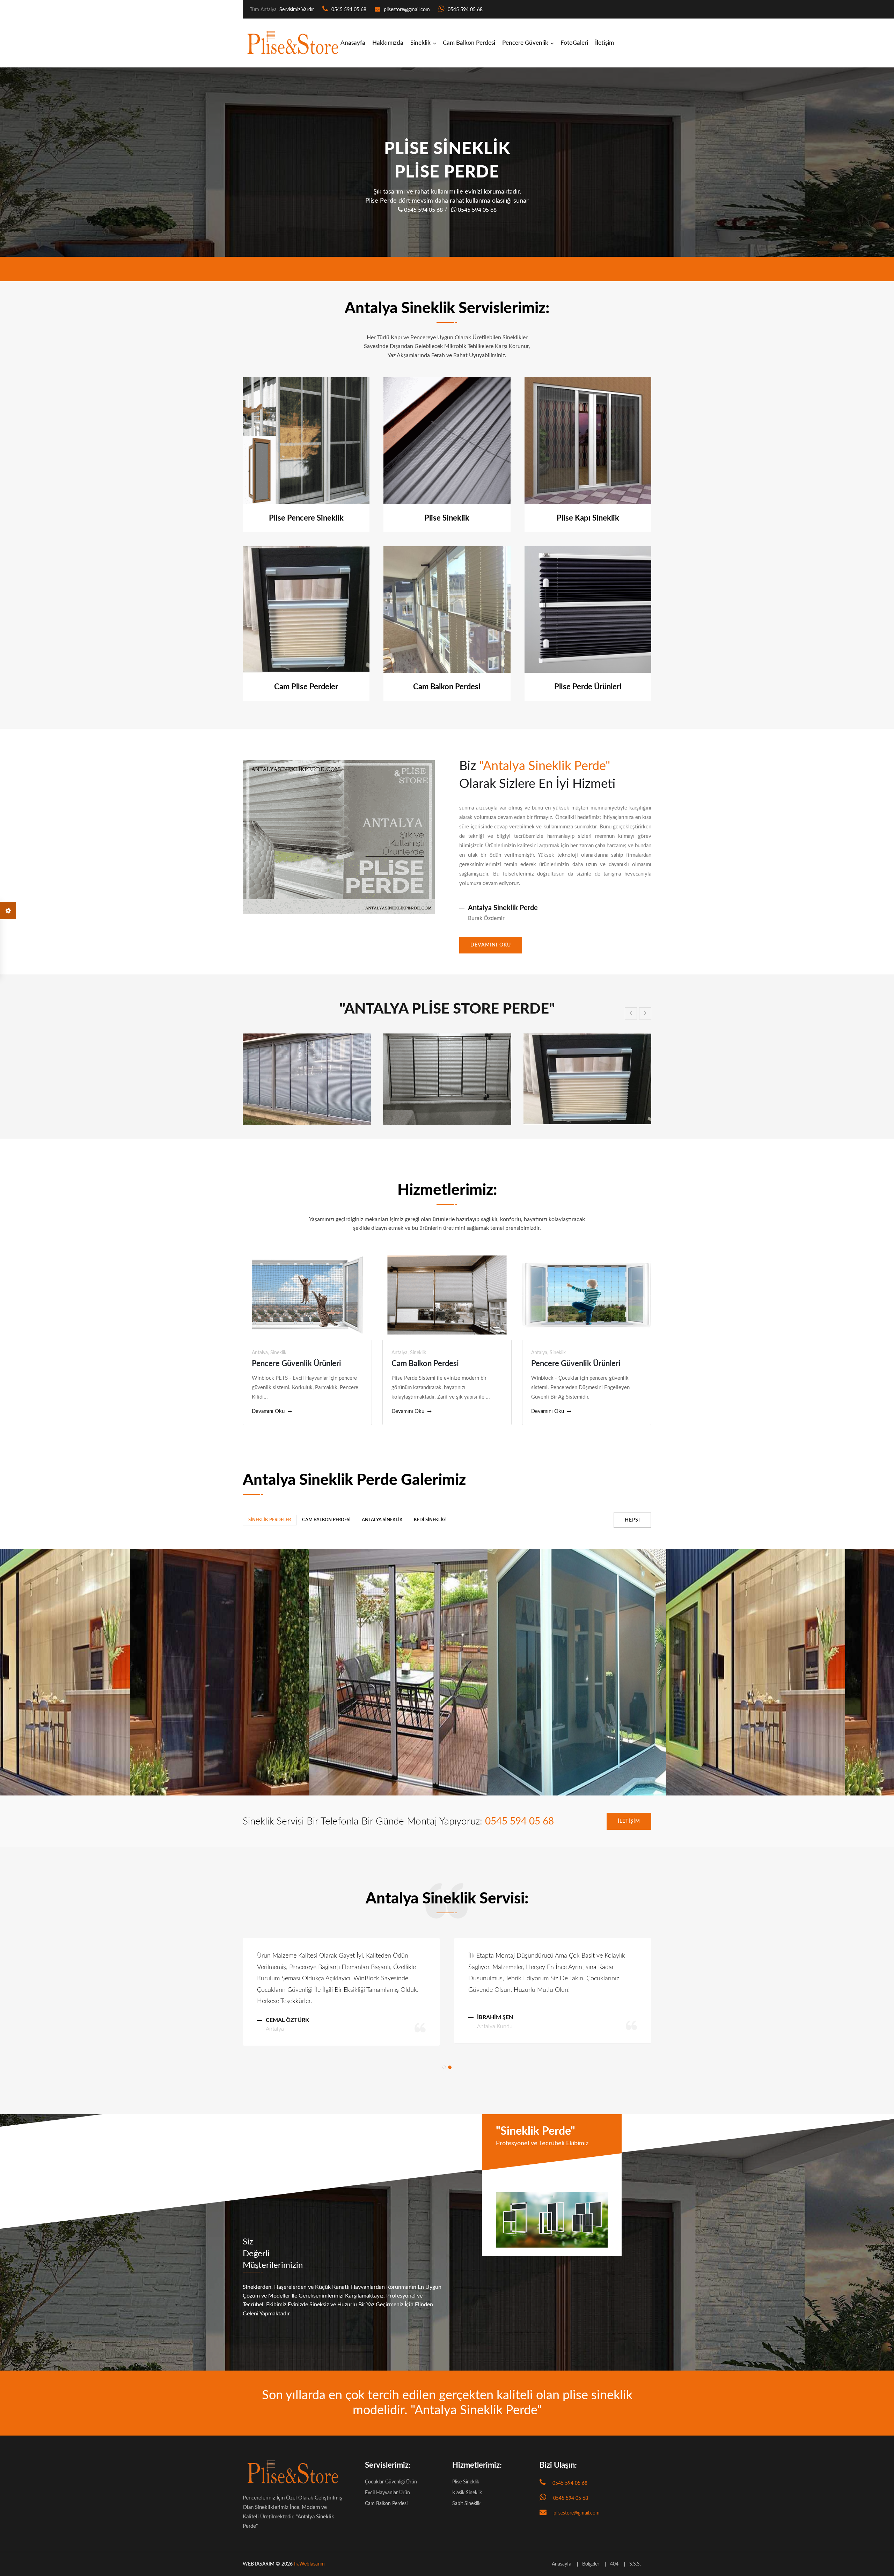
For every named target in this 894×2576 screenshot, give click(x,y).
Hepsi (632, 1520)
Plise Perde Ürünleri (588, 687)
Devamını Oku (491, 945)
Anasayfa (353, 43)
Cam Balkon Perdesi (469, 43)
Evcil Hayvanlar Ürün (387, 2493)
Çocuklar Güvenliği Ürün (391, 2482)
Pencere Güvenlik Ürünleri (296, 1364)
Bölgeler (591, 2564)
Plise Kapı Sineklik (588, 518)
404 (614, 2564)
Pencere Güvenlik (525, 43)
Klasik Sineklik (467, 2493)
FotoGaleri (574, 43)
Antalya (260, 1353)
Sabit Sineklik (466, 2504)
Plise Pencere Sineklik (306, 518)
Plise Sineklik (447, 518)
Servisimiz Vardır (297, 10)
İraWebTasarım (309, 2564)
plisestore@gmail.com (407, 10)
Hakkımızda (388, 43)
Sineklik (420, 43)
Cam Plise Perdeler (306, 687)
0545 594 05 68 (348, 10)
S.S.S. (635, 2564)
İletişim (604, 43)
